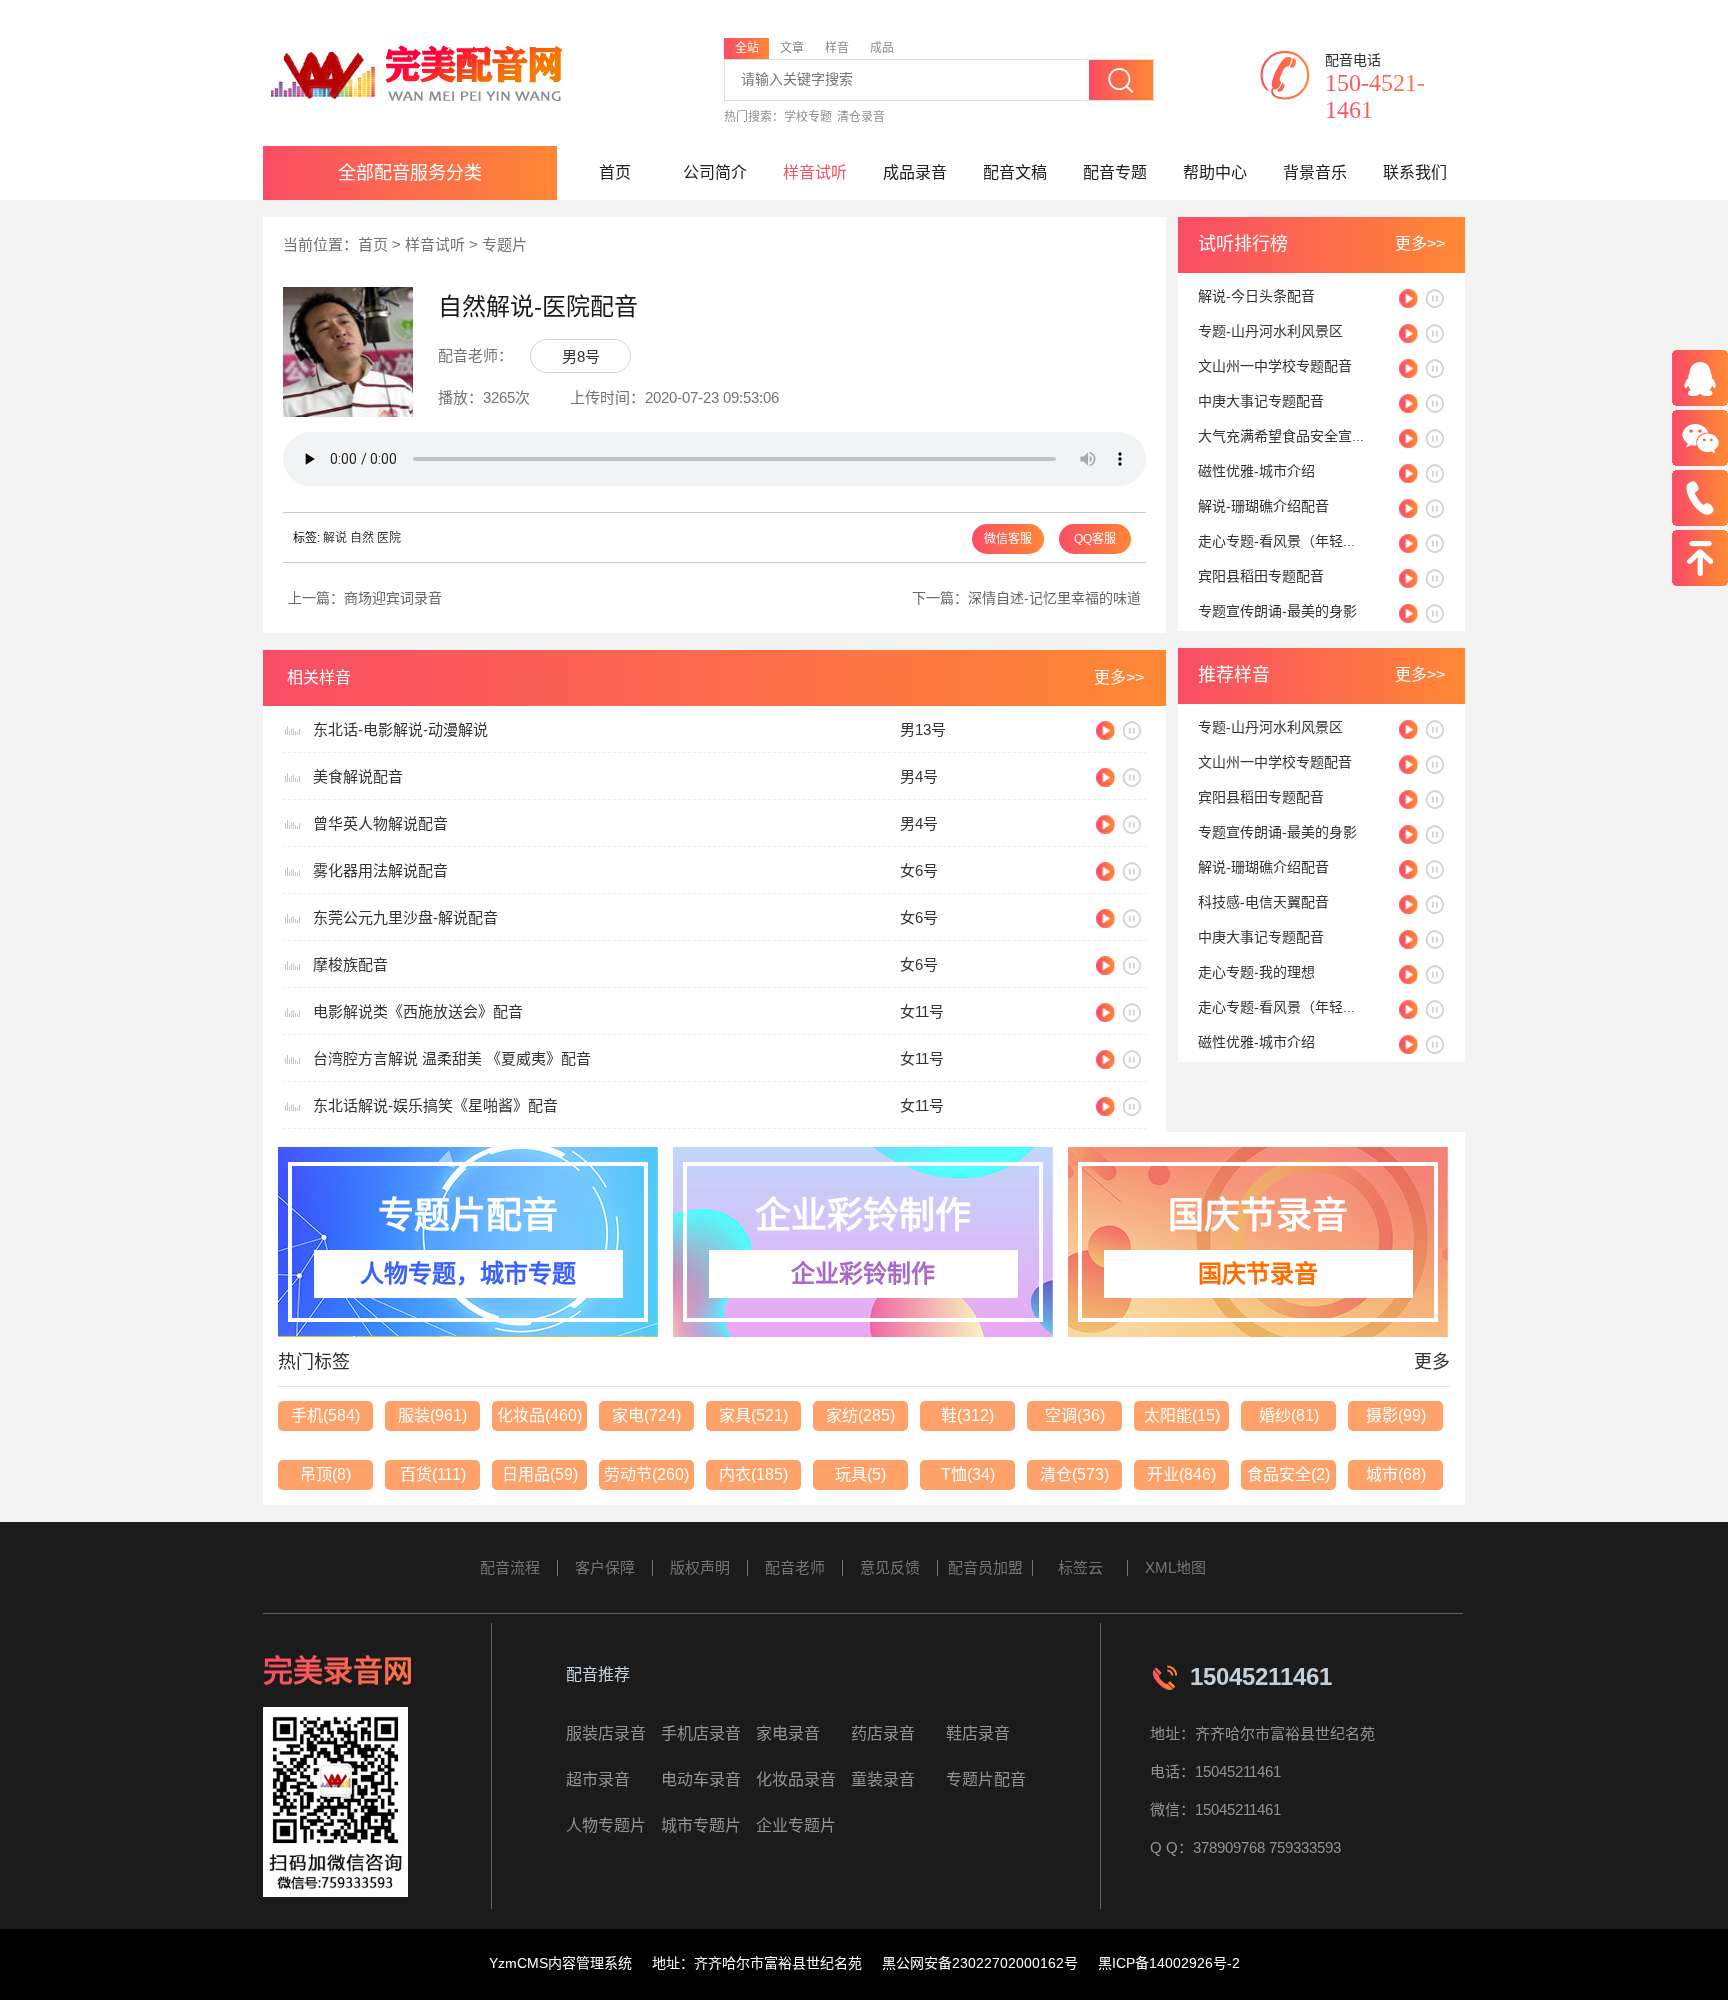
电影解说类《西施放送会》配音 (418, 1011)
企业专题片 (796, 1825)
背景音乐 (1315, 172)
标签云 (1080, 1567)
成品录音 (915, 172)
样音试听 (815, 172)
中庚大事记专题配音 (1261, 401)
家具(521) (753, 1415)
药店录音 (883, 1733)
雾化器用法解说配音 (380, 870)
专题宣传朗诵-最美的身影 (1277, 611)
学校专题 (808, 117)
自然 (362, 538)
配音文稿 (1015, 172)
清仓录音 (861, 117)
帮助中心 (1215, 172)
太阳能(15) (1182, 1415)
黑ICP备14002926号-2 (1169, 1963)
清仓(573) (1074, 1474)
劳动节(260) (646, 1474)
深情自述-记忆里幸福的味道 (1054, 598)
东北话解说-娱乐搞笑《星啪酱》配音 (435, 1105)
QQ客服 (1095, 539)
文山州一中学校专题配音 (1275, 366)
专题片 (504, 244)
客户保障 (605, 1567)
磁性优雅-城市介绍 (1256, 471)
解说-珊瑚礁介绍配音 (1263, 506)
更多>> (1420, 243)
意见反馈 (890, 1567)
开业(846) (1181, 1474)
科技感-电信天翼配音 (1263, 902)
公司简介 (715, 172)
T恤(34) (968, 1474)
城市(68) (1396, 1474)
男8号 (581, 356)
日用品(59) (540, 1474)
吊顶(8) (325, 1474)
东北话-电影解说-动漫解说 (400, 729)
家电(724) (646, 1415)
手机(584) (325, 1415)
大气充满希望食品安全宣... (1281, 436)
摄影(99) (1396, 1415)
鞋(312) (967, 1415)
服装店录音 (606, 1733)
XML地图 (1175, 1567)
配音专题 (1115, 172)
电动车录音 (701, 1779)
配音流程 (510, 1567)
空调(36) (1075, 1415)
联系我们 (1415, 172)
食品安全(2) (1288, 1474)
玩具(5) (860, 1474)
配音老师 (795, 1567)
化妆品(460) (539, 1415)
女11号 (922, 1011)
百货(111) (433, 1474)
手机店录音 (701, 1733)
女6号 (919, 870)
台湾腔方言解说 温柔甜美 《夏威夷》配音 (452, 1058)
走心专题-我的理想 (1256, 972)
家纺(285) (860, 1415)
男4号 (919, 776)
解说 (335, 538)
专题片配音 (986, 1779)
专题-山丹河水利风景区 (1270, 331)
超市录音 (598, 1779)
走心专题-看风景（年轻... (1276, 541)
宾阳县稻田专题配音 (1261, 576)
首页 (615, 172)
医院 (389, 538)
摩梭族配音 (350, 964)
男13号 (923, 729)
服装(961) (432, 1415)
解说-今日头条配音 (1256, 296)
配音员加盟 (985, 1567)
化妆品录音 (796, 1779)
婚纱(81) (1289, 1415)
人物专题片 (606, 1825)
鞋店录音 (978, 1733)
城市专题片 (701, 1825)
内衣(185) (753, 1474)
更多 (1432, 1362)
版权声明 (700, 1567)
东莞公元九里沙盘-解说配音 (405, 917)
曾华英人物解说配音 (380, 823)
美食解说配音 (358, 776)
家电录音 (788, 1733)
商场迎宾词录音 (393, 598)
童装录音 (883, 1779)
